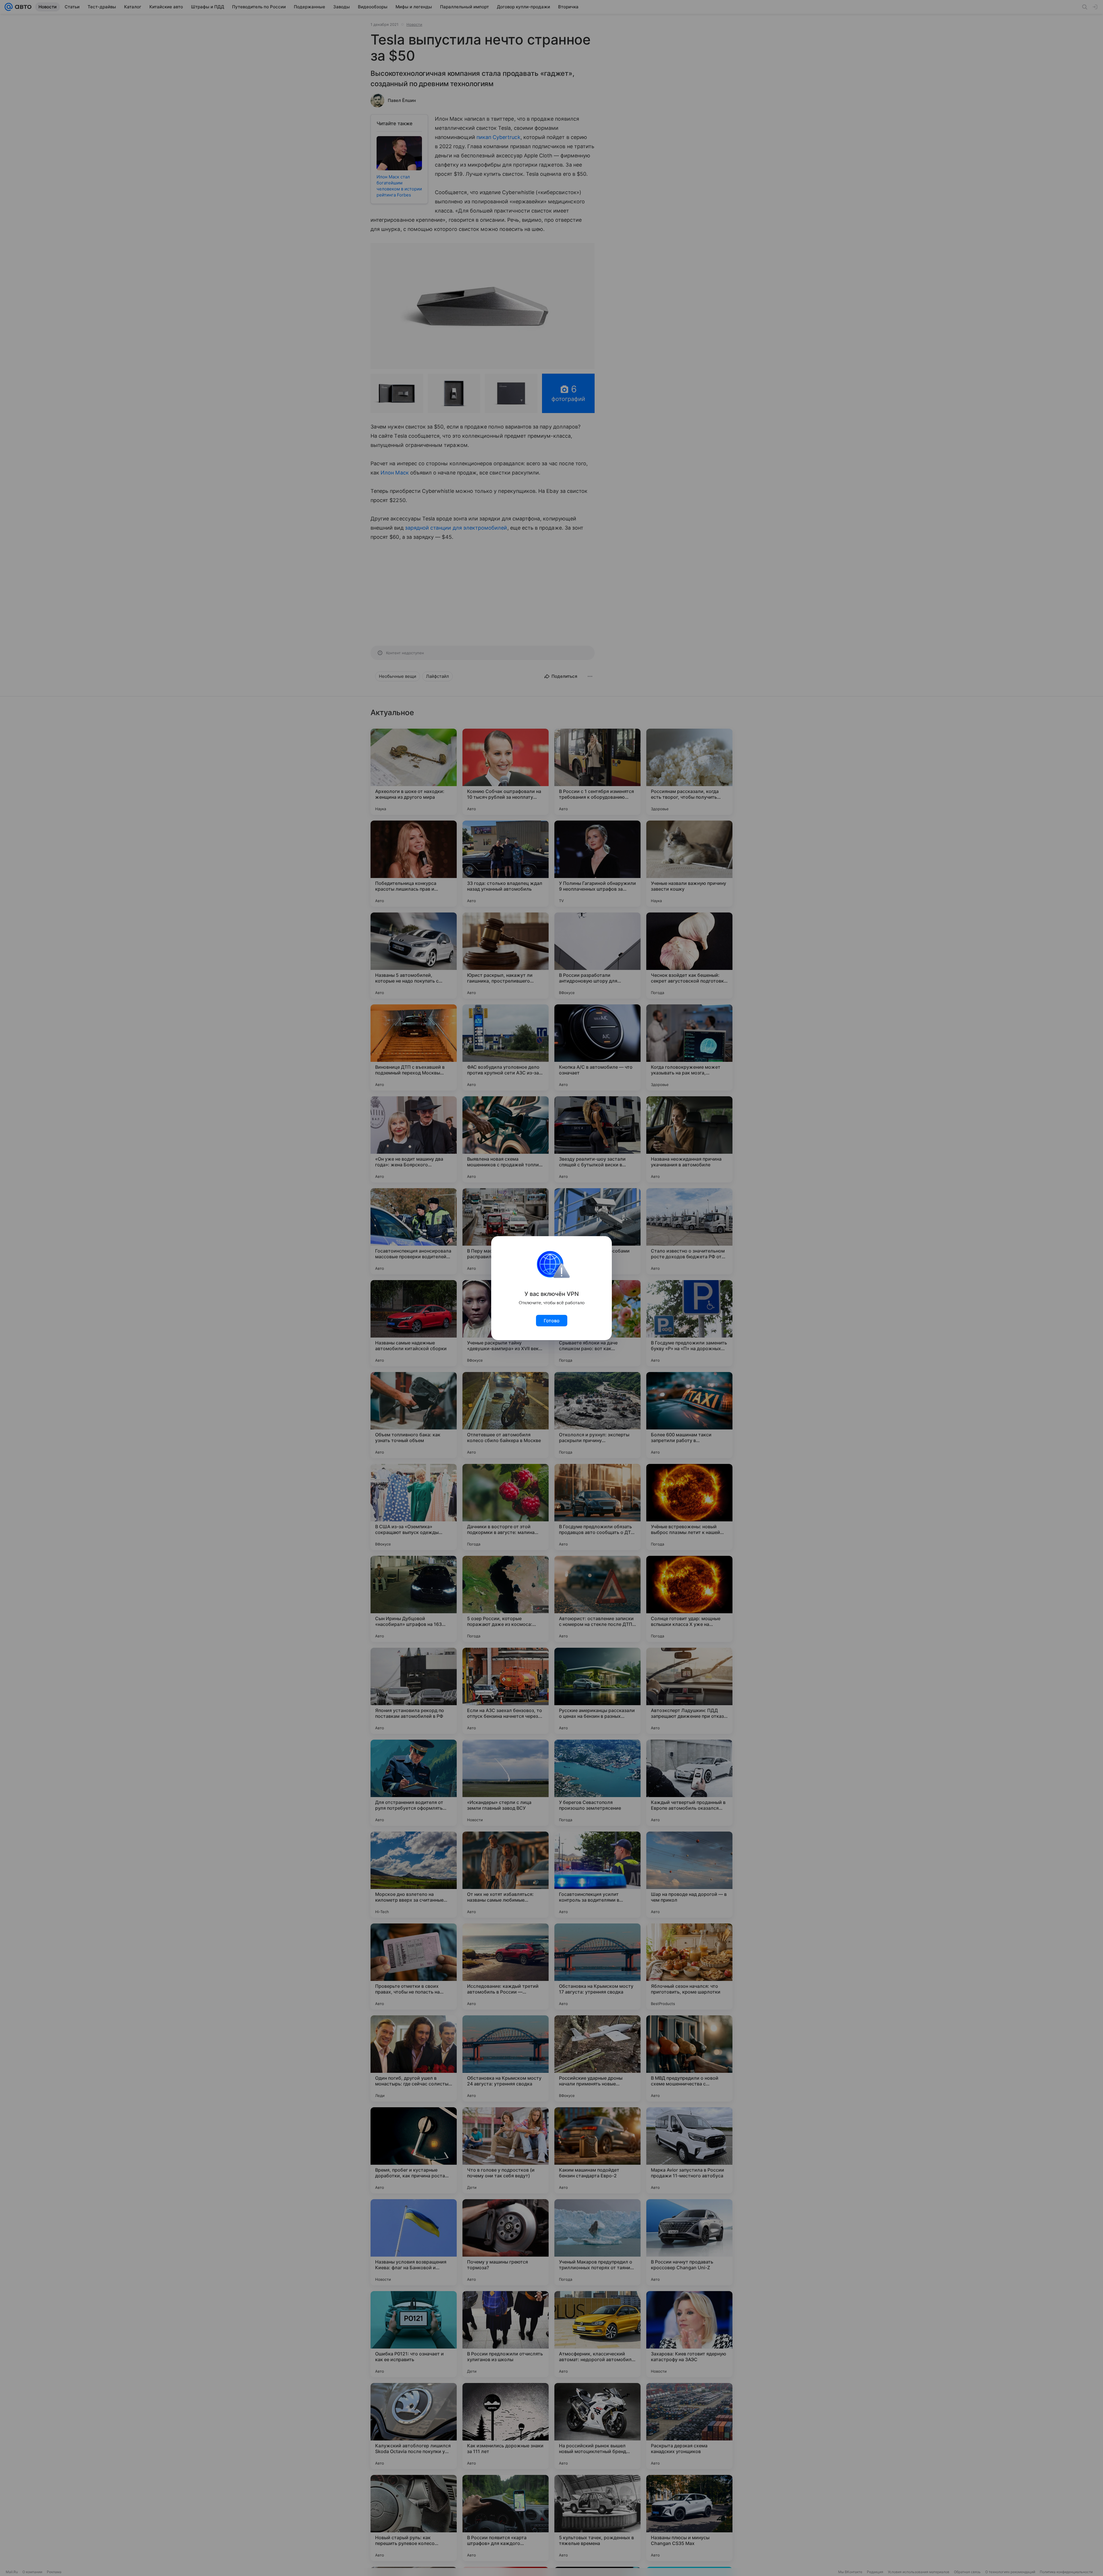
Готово (552, 1321)
